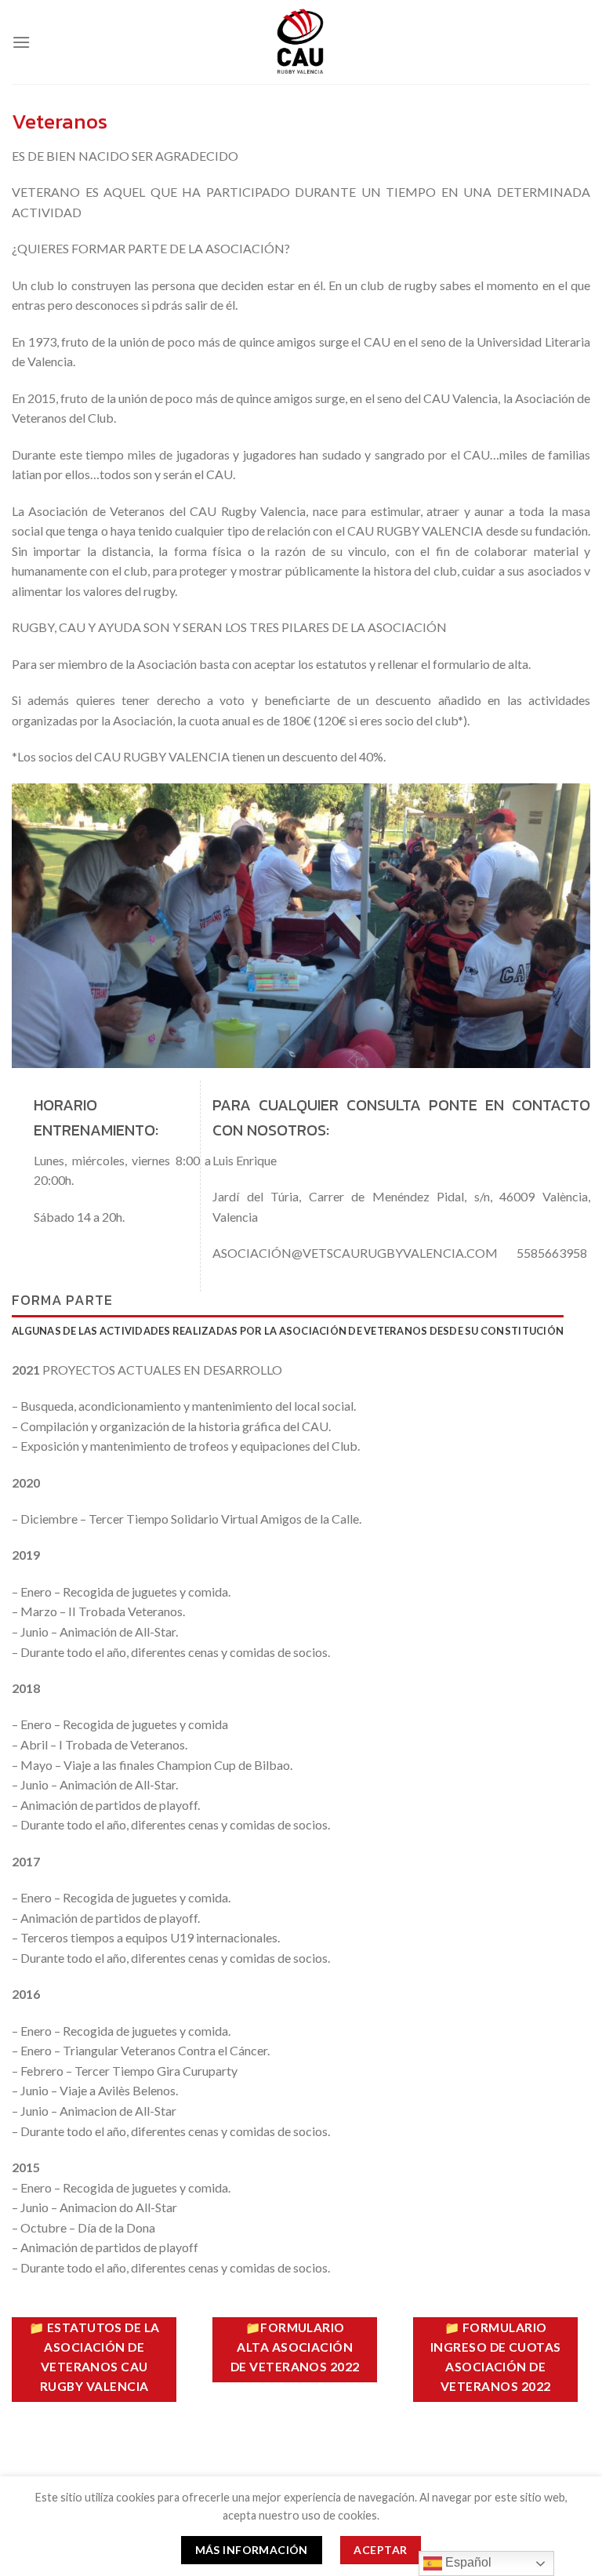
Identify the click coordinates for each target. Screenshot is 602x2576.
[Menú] (21, 42)
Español (467, 2562)
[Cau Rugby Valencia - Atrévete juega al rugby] (301, 42)
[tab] (288, 1331)
